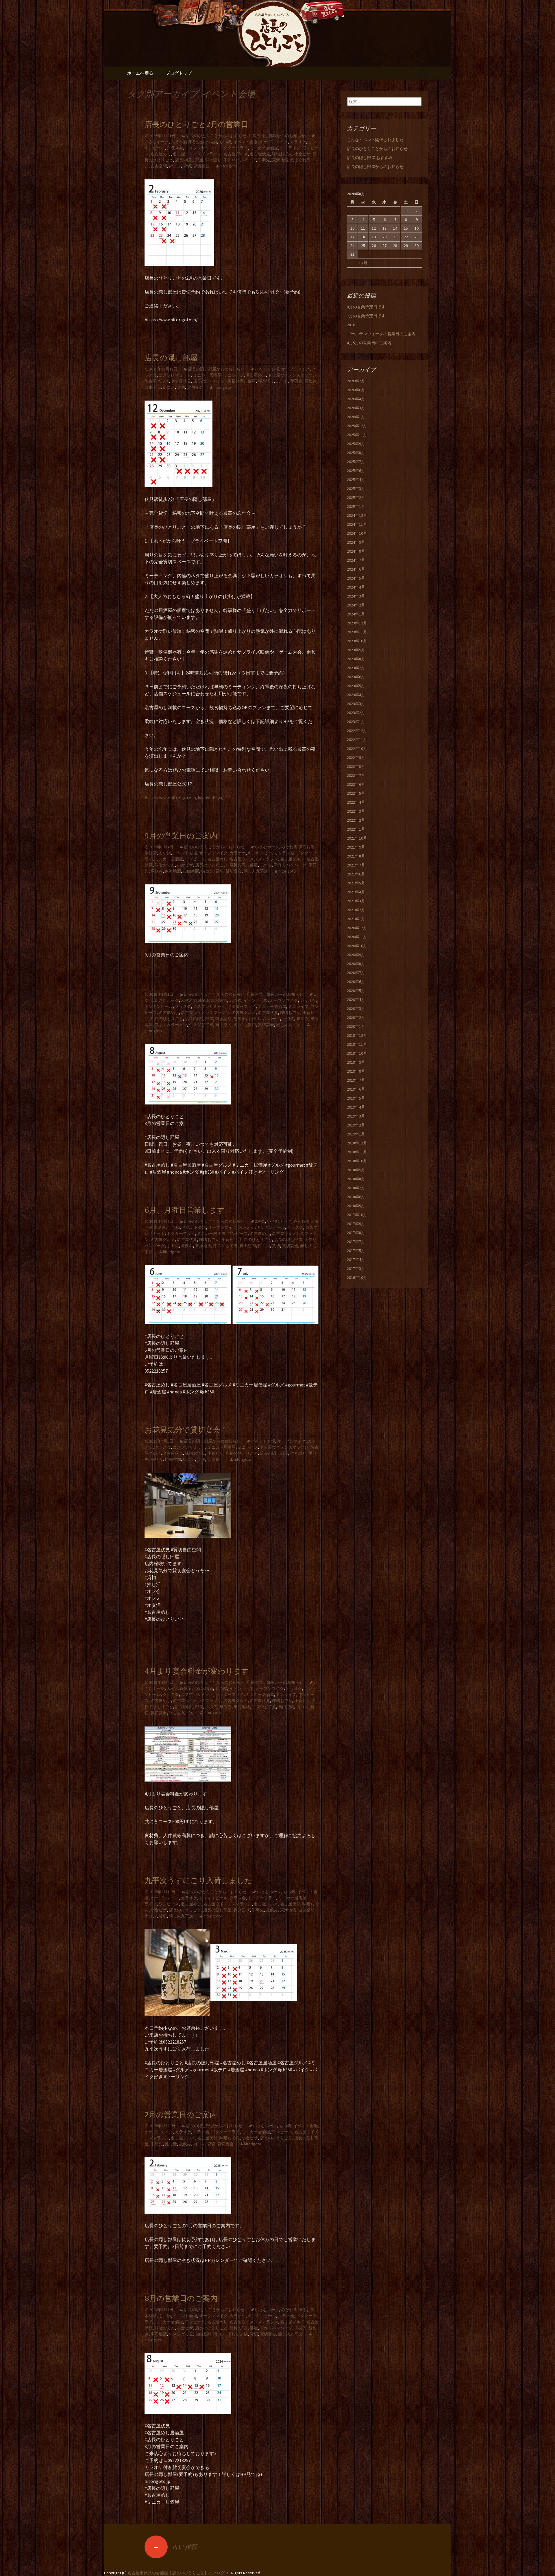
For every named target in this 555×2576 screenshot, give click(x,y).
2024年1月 (356, 614)
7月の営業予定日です (366, 316)
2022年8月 (356, 766)
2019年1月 (356, 1134)
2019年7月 (356, 1080)
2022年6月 (356, 784)
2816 (351, 325)
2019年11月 (357, 1044)
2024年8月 (356, 551)
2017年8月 (356, 1233)
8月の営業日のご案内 (181, 2299)
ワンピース (195, 859)
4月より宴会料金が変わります (197, 1671)
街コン (175, 166)
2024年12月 (357, 515)
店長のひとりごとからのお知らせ (216, 136)
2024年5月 (356, 578)
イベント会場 (245, 142)
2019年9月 (356, 1062)
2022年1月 (356, 829)
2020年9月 (356, 955)
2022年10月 (357, 748)
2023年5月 (356, 686)
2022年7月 (356, 775)
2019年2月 (356, 1125)
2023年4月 (356, 695)
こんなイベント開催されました (375, 140)
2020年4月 (356, 1000)
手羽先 (264, 160)
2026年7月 (356, 381)
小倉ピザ (302, 154)
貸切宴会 (201, 166)
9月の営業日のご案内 (181, 836)
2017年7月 (356, 1242)
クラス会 (175, 148)
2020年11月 (357, 937)
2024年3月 (356, 596)
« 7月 (363, 263)
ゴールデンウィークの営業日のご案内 (381, 334)
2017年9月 (356, 1224)
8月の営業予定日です (366, 307)
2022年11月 (357, 740)
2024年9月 (356, 542)
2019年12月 (357, 1035)
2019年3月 (356, 1116)
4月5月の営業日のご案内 (369, 343)
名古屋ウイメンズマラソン (197, 154)
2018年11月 (357, 1152)
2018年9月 (356, 1170)
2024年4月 (356, 587)
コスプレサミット (201, 148)
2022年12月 (357, 731)
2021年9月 (356, 847)
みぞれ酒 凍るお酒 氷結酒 (194, 142)
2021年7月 (356, 865)
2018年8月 (356, 1179)
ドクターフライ (234, 148)
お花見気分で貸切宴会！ (186, 1430)
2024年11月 (357, 524)
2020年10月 (357, 946)
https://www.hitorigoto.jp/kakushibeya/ (184, 798)
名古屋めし (161, 154)
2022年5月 (356, 793)
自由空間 (159, 166)
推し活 (171, 2144)
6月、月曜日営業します (185, 1210)
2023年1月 (356, 722)
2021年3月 (356, 901)
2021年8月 (356, 856)
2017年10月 (357, 1215)
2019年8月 (356, 1071)
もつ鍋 (225, 142)
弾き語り (213, 160)
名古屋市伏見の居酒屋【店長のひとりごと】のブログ (176, 2573)
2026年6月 (356, 390)
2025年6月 (356, 471)
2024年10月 (357, 533)
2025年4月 (356, 480)
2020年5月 (356, 991)
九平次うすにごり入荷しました (198, 1881)
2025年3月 (356, 488)
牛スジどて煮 (201, 1025)
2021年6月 (356, 874)
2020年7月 (356, 973)
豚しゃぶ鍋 (238, 2334)
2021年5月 (356, 883)
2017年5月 (356, 1251)
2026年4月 (356, 399)
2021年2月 (356, 910)
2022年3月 (356, 811)
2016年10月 (357, 1277)
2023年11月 (357, 632)
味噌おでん (282, 154)
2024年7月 (356, 560)
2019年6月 (356, 1089)
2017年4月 (356, 1260)
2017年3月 (356, 1268)
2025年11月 (357, 435)
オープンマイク (274, 142)
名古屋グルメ (236, 154)
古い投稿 (175, 2547)
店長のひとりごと (209, 381)
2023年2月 (356, 713)
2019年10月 (357, 1053)
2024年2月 (356, 605)
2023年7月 (356, 668)
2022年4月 (356, 802)
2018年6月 (356, 1197)
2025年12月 (357, 426)
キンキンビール (262, 853)
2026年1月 (356, 417)
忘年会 (282, 381)
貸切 (187, 166)
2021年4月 (356, 892)
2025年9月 (356, 444)
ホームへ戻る (140, 73)
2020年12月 (357, 928)
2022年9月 (356, 757)
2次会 (260, 1221)
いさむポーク (267, 847)
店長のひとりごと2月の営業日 (196, 125)
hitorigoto (228, 166)
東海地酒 (280, 160)
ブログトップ (179, 73)
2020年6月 (356, 982)
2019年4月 (356, 1107)
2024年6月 (356, 569)
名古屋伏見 (260, 154)
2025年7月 (356, 462)
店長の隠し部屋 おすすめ (370, 158)
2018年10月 (357, 1161)
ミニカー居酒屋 (264, 148)
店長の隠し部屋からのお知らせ (277, 136)
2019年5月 (356, 1098)
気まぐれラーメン (171, 1025)
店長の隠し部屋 (189, 160)
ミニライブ (290, 148)
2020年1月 (356, 1026)
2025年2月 (356, 497)
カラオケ (298, 142)
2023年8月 (356, 659)
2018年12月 (357, 1143)
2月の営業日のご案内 (181, 2115)
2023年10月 (357, 641)
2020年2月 (356, 1017)
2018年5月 (356, 1206)
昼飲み (310, 381)
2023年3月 (356, 704)
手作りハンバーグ (240, 160)
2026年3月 (356, 408)
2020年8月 (356, 964)
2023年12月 (357, 623)
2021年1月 (356, 919)
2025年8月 (356, 453)
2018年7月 (356, 1188)
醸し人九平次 (256, 871)
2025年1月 (356, 506)
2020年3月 (356, 1008)
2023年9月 (356, 650)
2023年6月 (356, 677)
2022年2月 (356, 820)
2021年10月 (357, 838)
